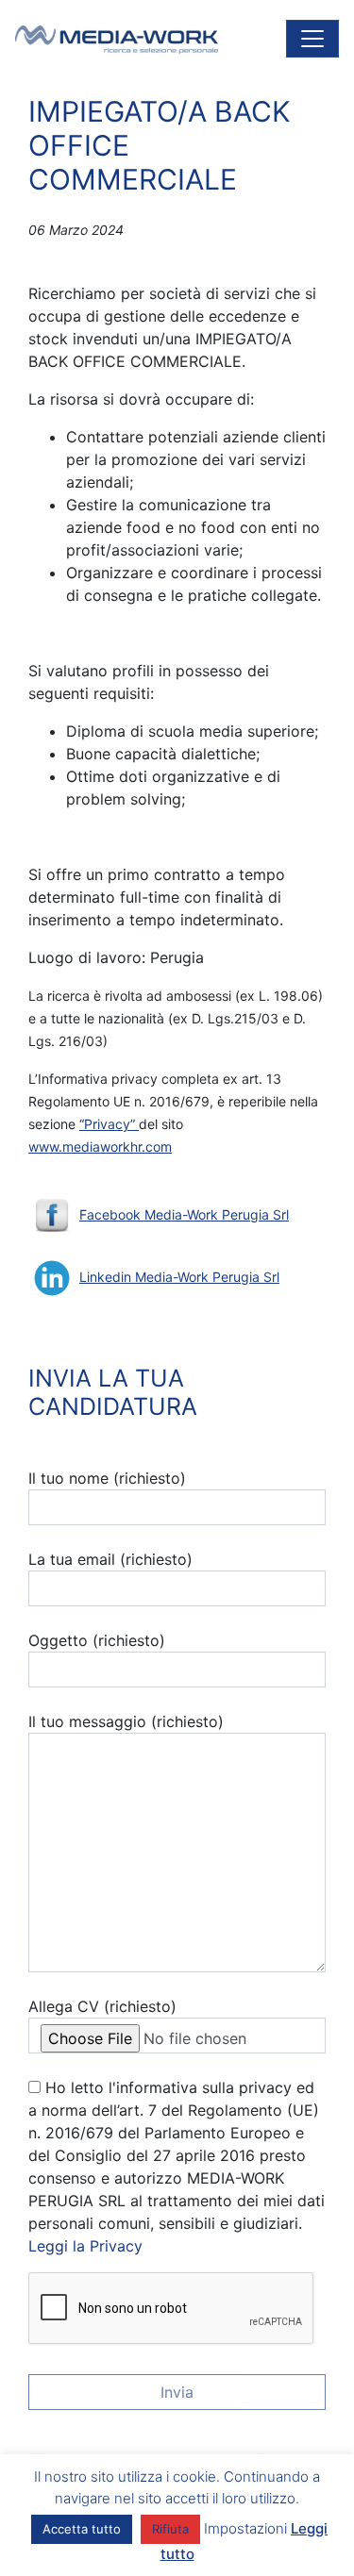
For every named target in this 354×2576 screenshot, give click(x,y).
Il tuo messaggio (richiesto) (126, 1721)
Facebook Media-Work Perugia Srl (184, 1214)
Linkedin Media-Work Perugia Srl (179, 1277)
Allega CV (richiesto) (102, 2006)
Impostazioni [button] (245, 2528)
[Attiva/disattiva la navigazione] (312, 39)
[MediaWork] (117, 39)
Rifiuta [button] (170, 2529)
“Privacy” (109, 1124)
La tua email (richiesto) (110, 1559)
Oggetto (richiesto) (97, 1640)
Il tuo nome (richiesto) (107, 1478)
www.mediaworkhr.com (100, 1147)
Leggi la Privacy (85, 2246)
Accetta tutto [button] (82, 2529)
